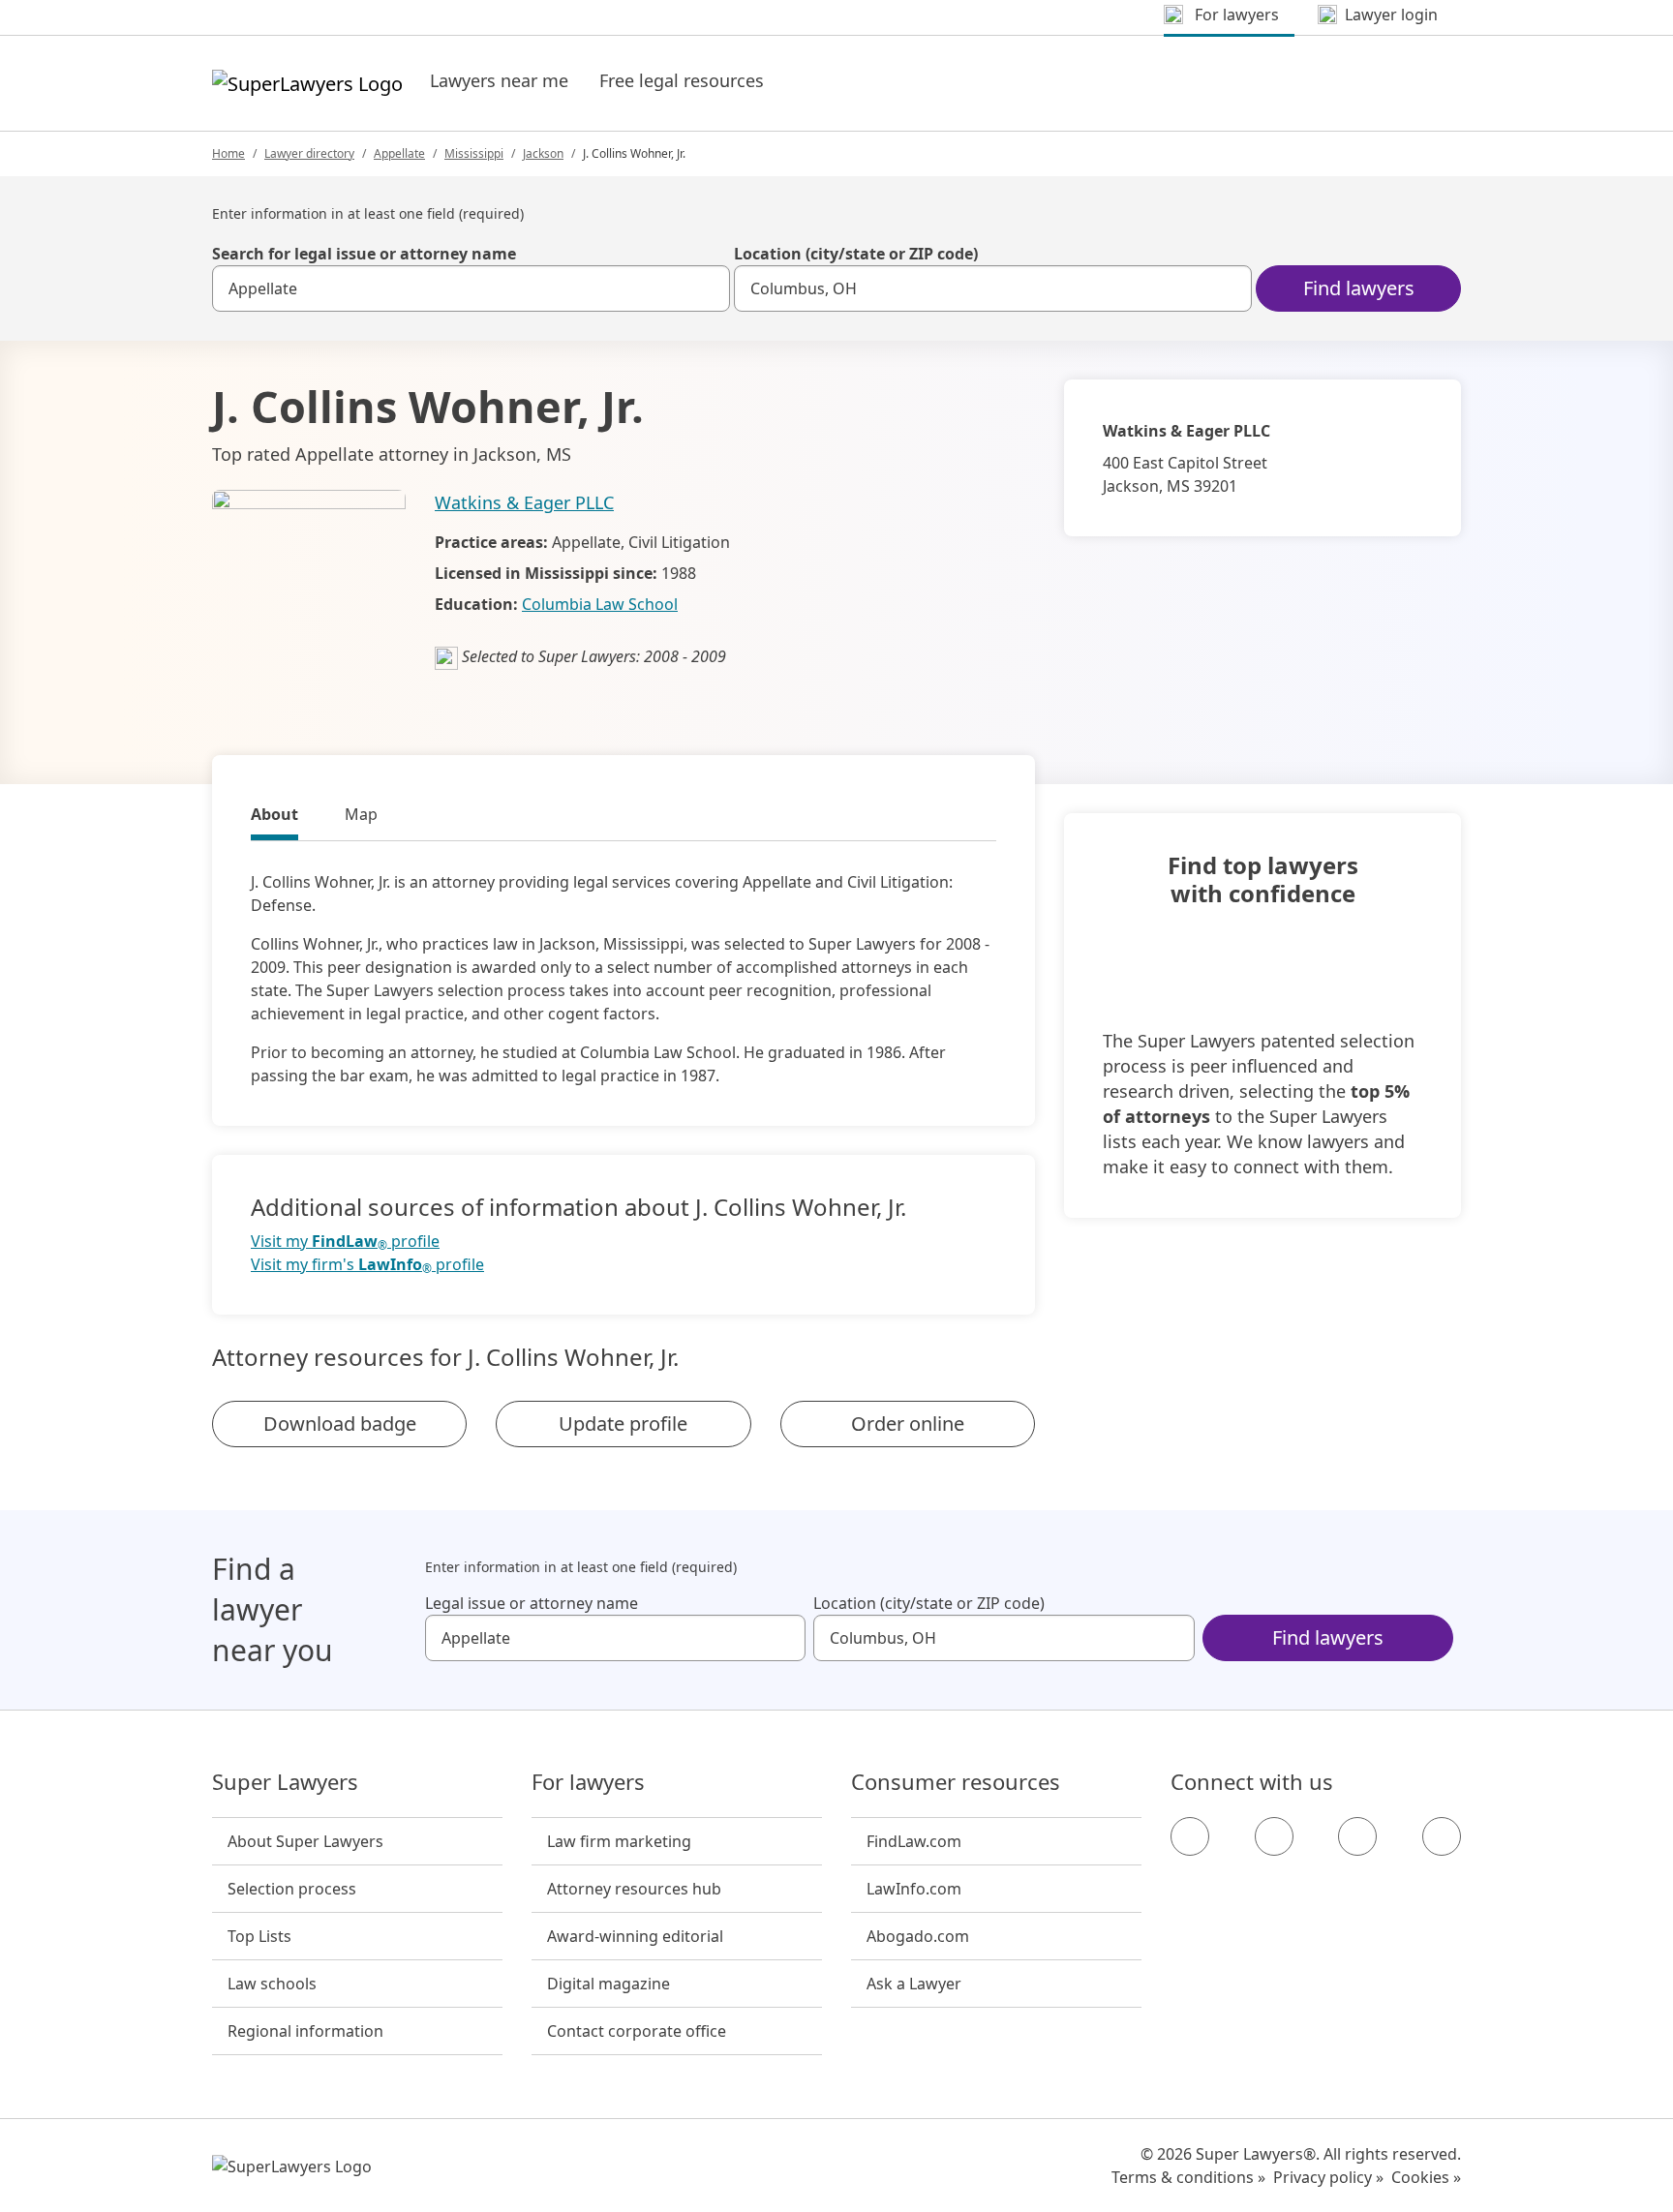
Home (228, 153)
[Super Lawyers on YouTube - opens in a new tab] (1357, 1836)
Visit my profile (345, 1242)
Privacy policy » (1328, 2177)
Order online (908, 1424)
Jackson (543, 153)
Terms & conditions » (1188, 2177)
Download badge (340, 1424)
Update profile (623, 1424)
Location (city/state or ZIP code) (856, 254)
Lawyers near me (499, 80)
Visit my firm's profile (367, 1265)
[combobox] (471, 288)
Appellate (399, 153)
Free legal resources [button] (682, 80)
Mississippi (474, 153)
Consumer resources (956, 1782)
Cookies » (1426, 2177)
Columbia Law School (600, 604)
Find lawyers (1359, 288)
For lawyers (588, 1782)
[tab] (274, 817)
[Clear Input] (707, 288)
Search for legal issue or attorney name (364, 254)
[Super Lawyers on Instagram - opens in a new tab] (1274, 1836)
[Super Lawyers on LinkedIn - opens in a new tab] (1442, 1836)
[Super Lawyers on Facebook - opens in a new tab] (1190, 1836)
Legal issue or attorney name (532, 1603)
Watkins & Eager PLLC (524, 502)
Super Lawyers (285, 1782)
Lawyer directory (309, 153)
